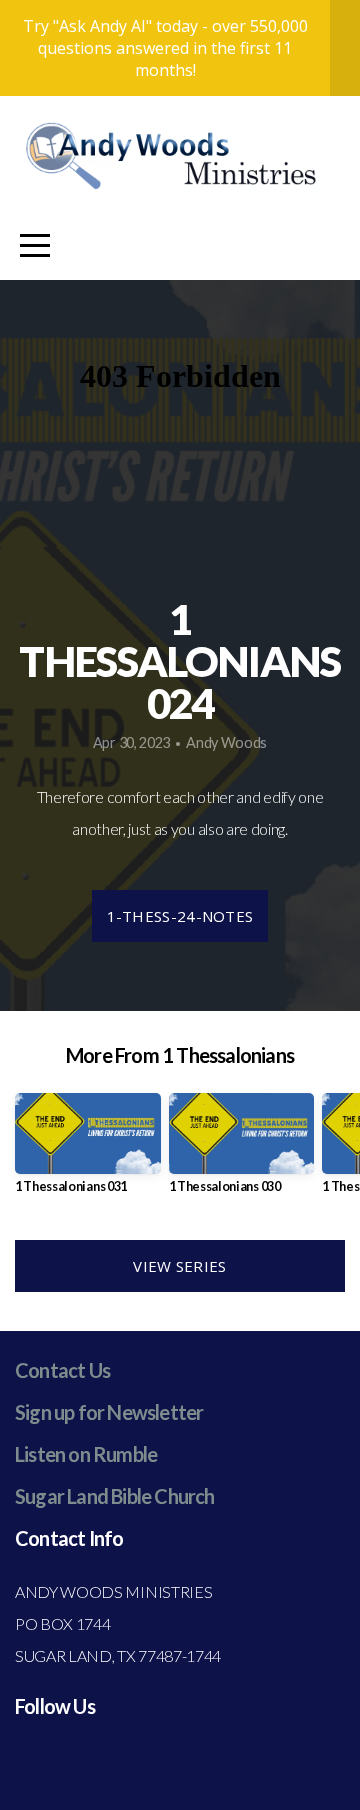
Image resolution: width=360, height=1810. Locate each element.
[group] (88, 1151)
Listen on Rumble (86, 1454)
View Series (179, 1266)
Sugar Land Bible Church (115, 1496)
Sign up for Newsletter (109, 1412)
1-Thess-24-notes (180, 916)
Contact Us (62, 1370)
